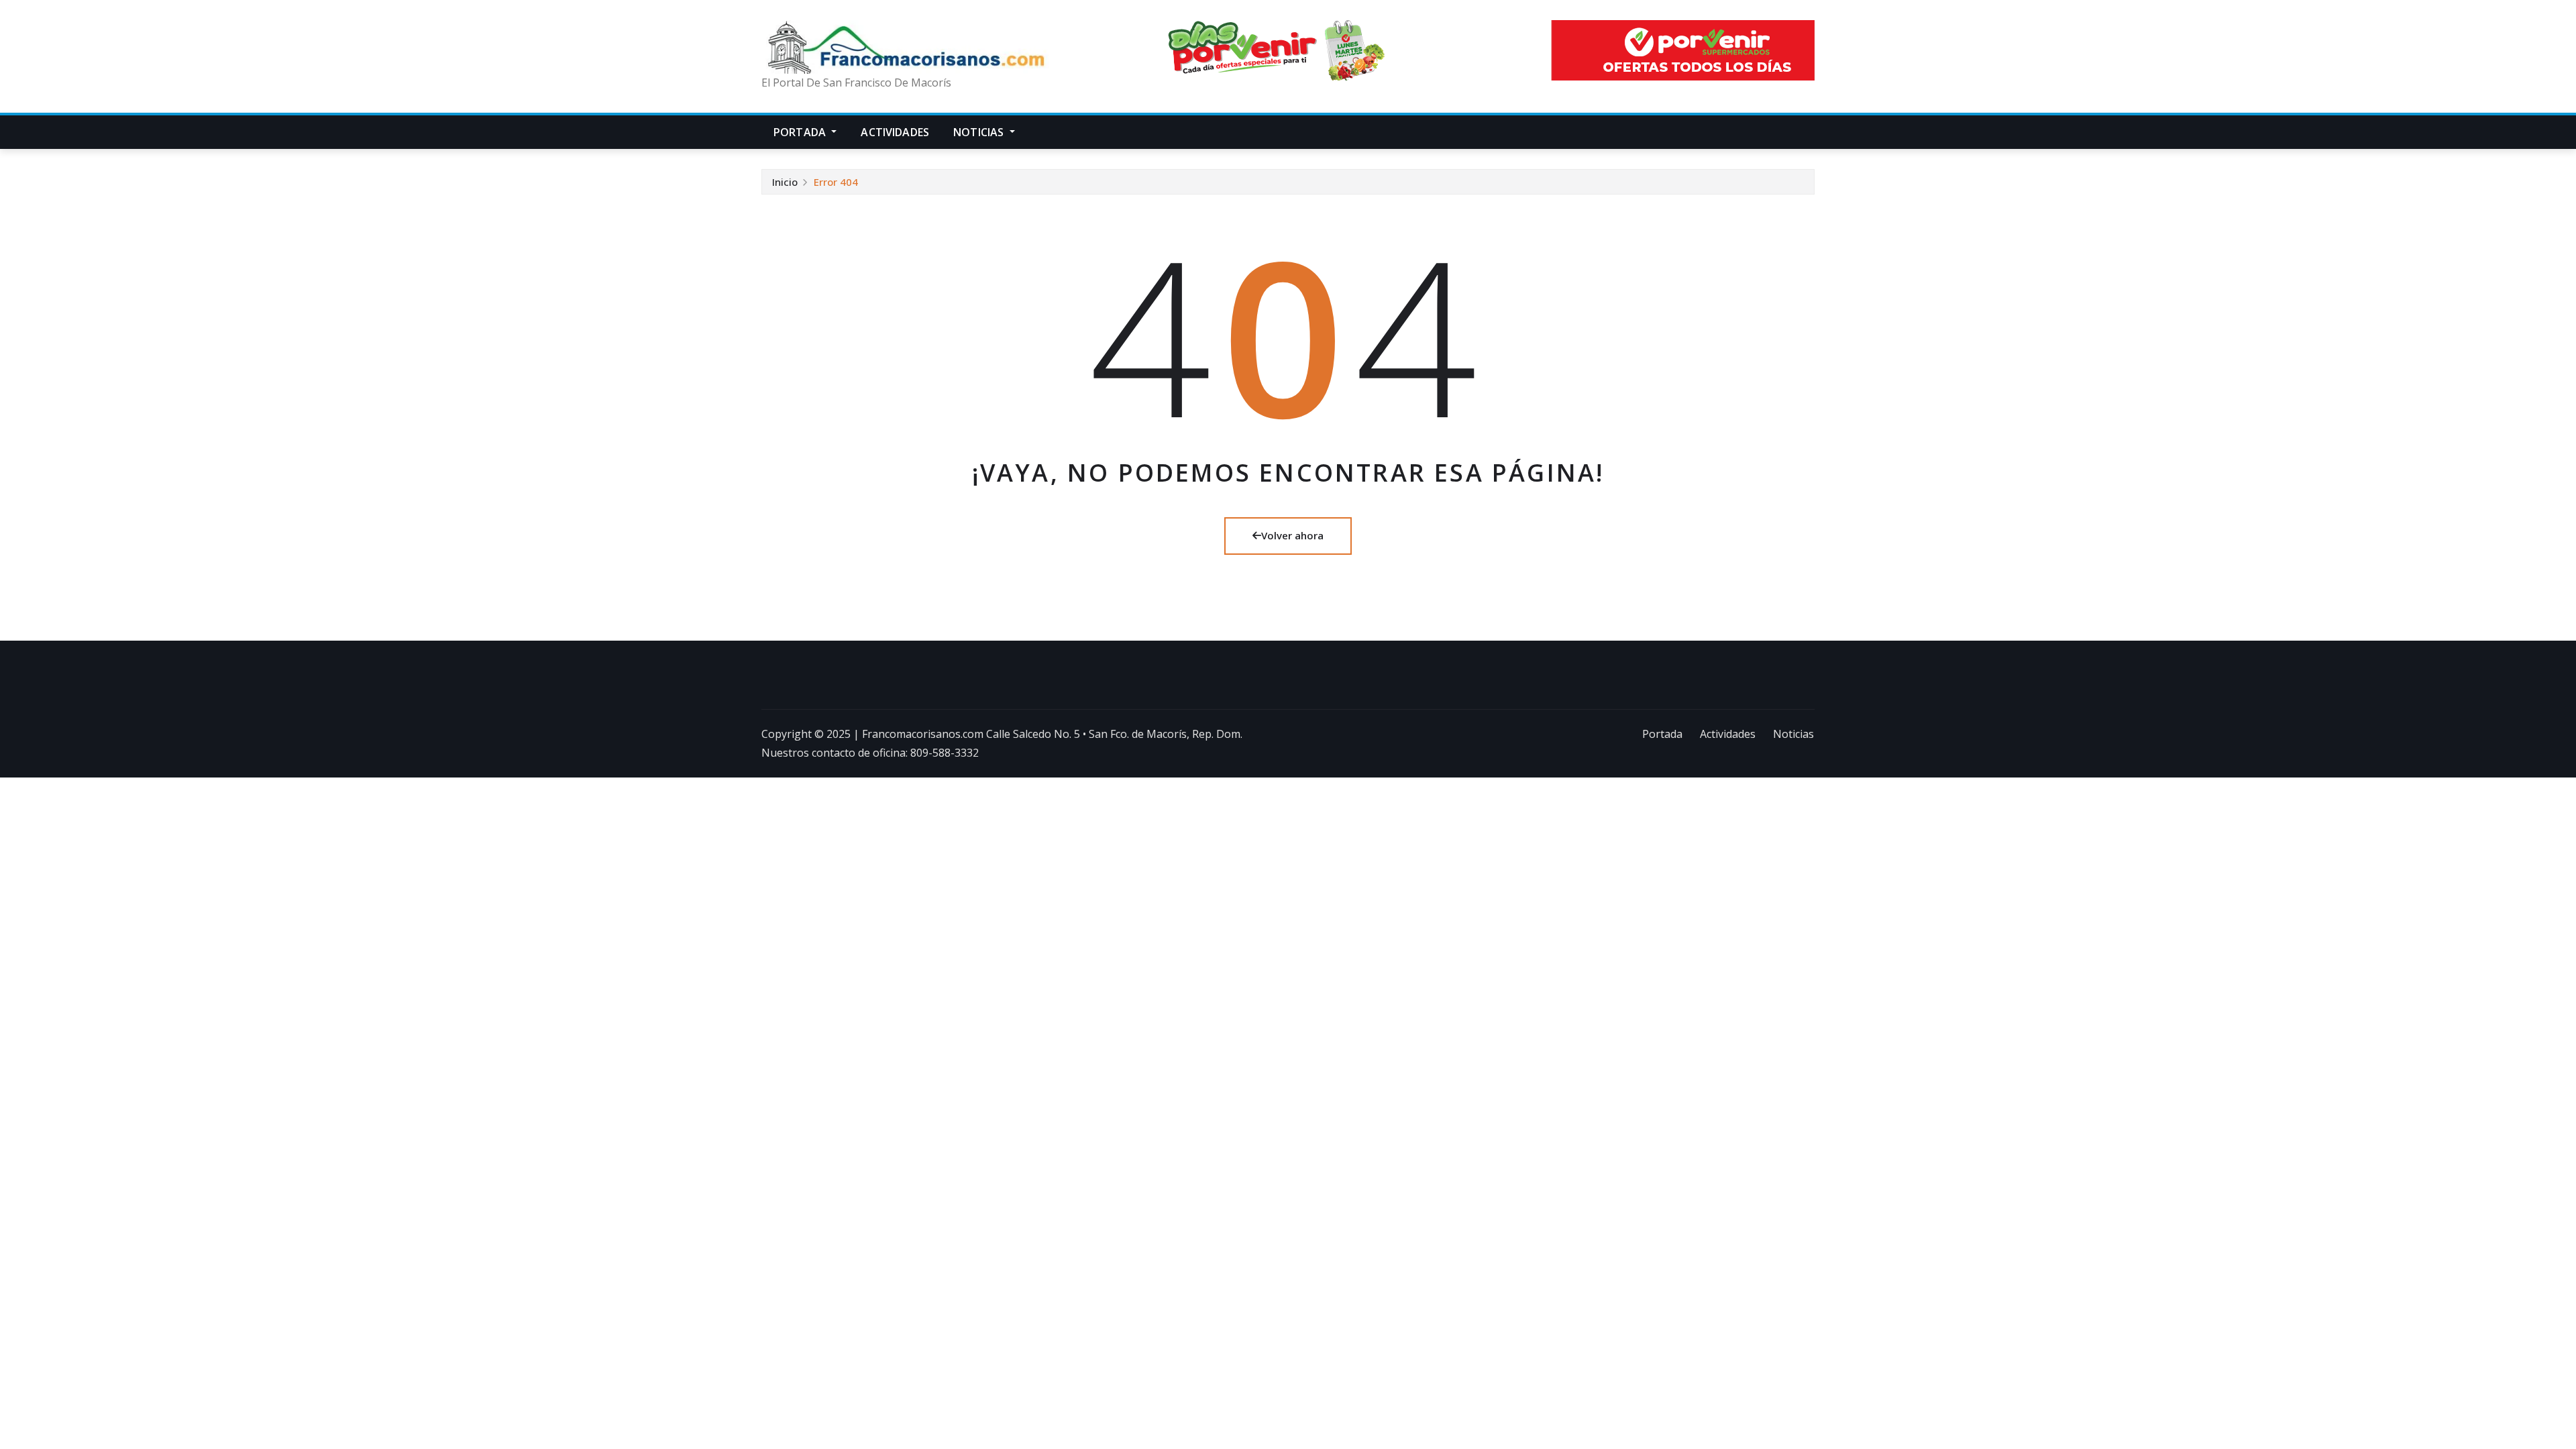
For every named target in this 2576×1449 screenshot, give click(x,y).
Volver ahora (1292, 535)
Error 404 (836, 182)
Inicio (785, 182)
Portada (801, 132)
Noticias (980, 132)
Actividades (895, 132)
